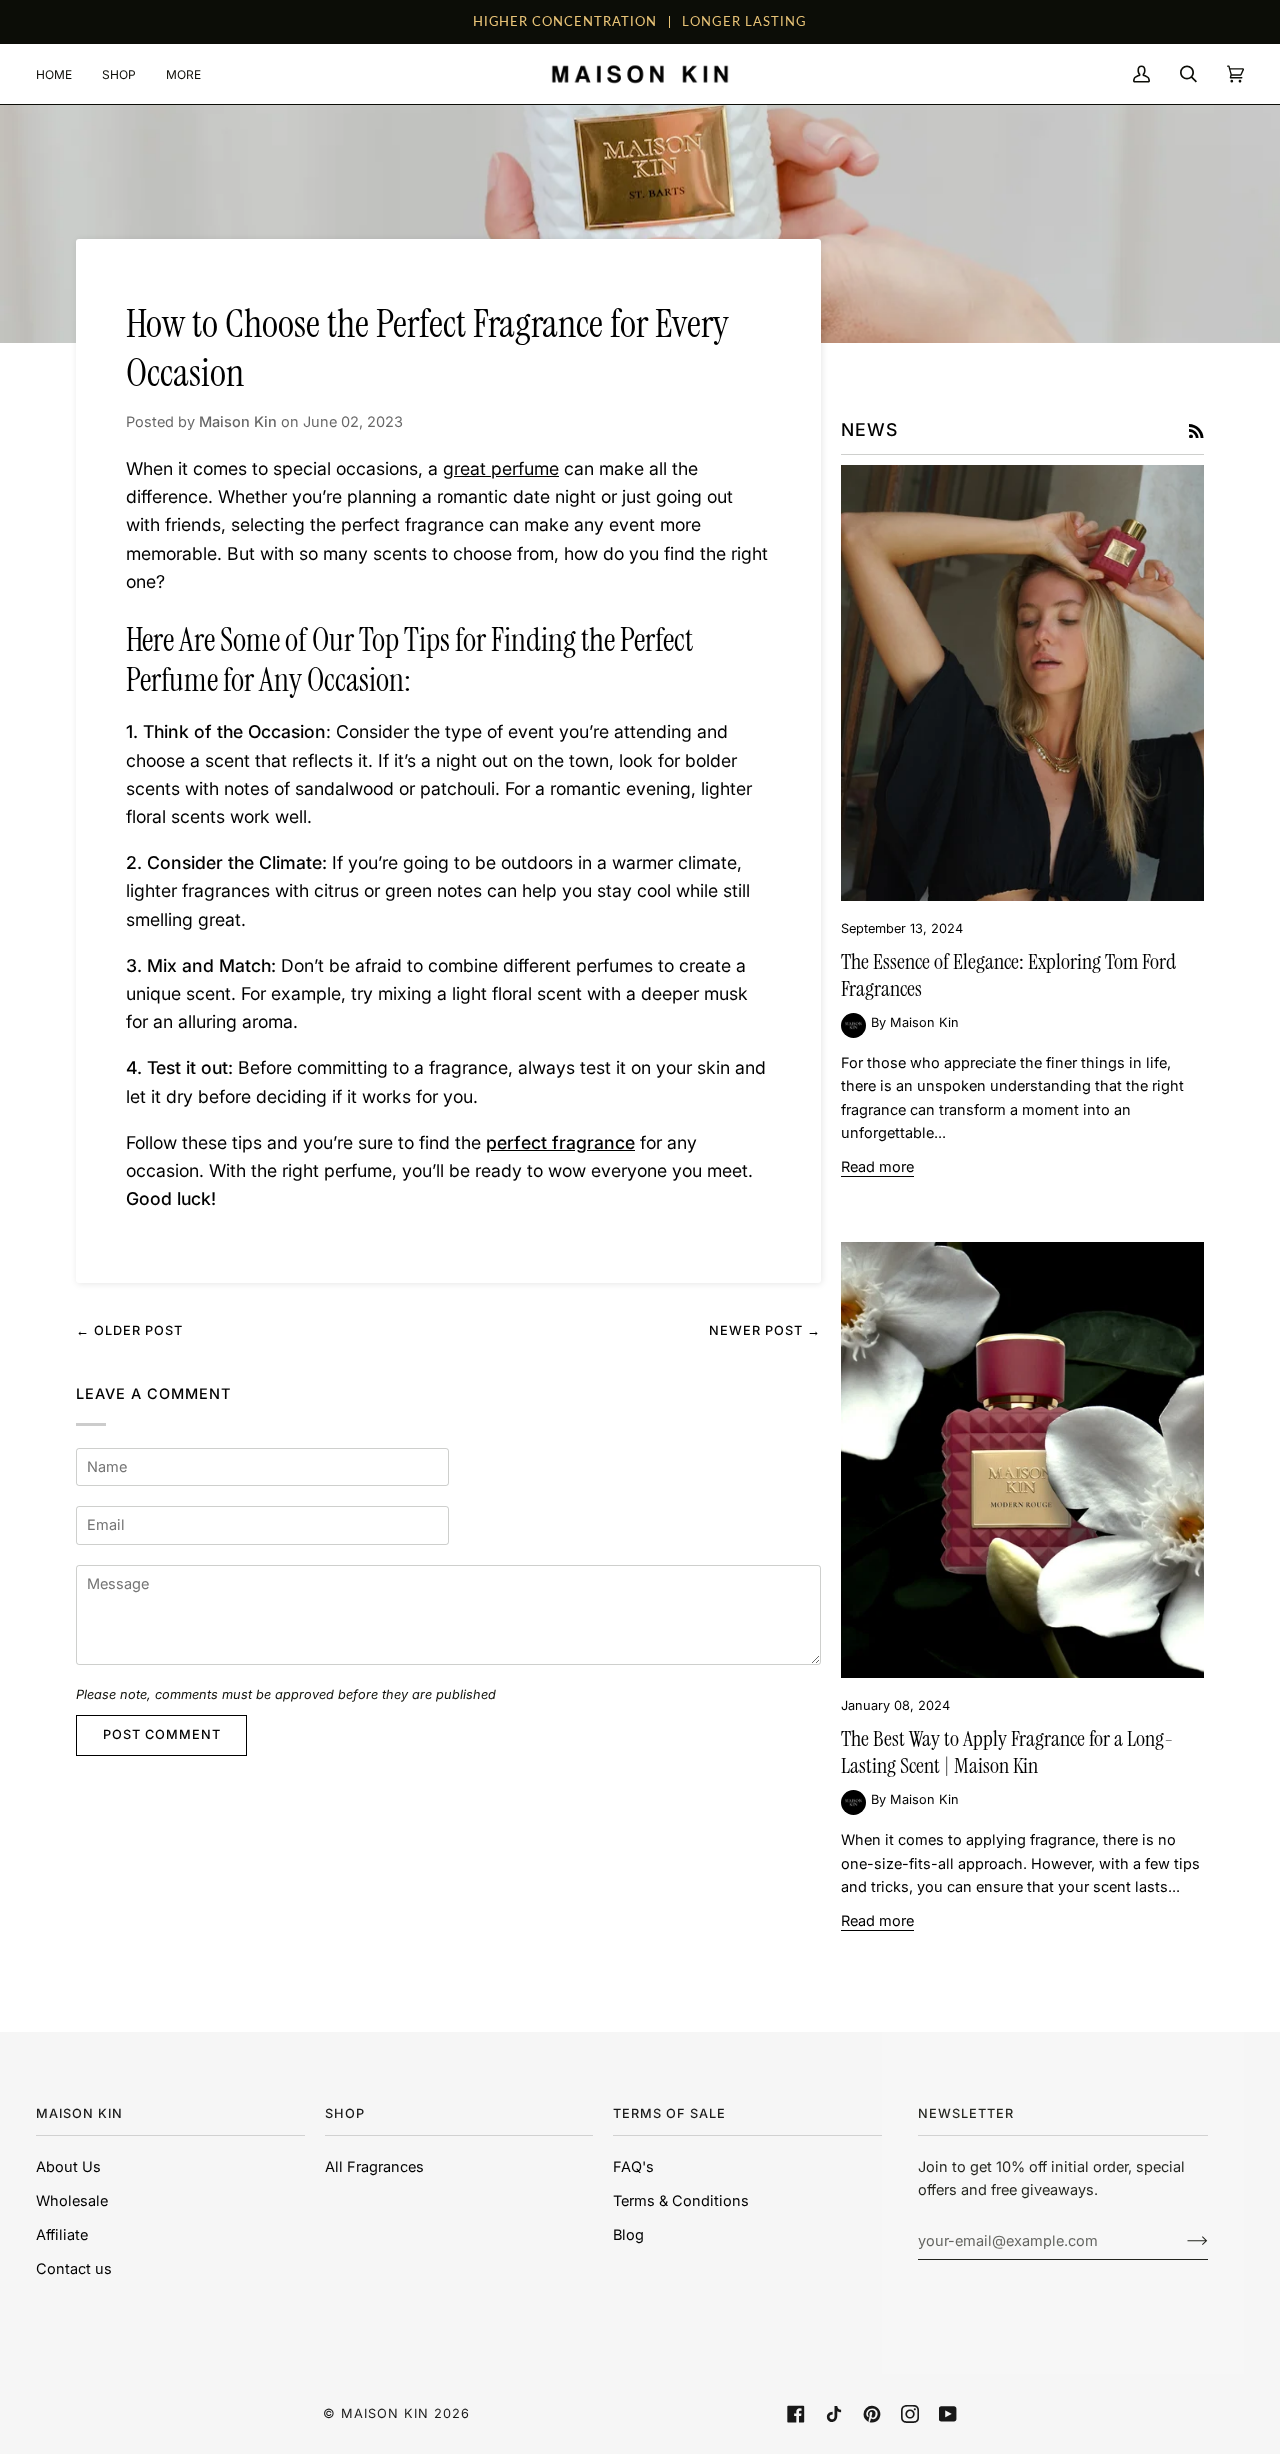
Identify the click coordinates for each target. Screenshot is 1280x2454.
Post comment (162, 1734)
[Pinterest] (872, 2414)
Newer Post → (765, 1330)
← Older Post (129, 1330)
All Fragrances (374, 2167)
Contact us (74, 2269)
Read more (877, 1167)
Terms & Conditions (681, 2201)
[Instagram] (910, 2414)
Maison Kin (385, 2413)
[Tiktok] (834, 2414)
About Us (68, 2167)
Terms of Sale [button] (669, 2113)
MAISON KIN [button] (79, 2113)
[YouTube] (948, 2414)
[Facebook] (796, 2414)
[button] (119, 74)
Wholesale (72, 2201)
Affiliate (62, 2235)
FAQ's (633, 2167)
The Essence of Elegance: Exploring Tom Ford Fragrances (1008, 975)
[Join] (1181, 2241)
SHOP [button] (345, 2113)
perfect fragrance (560, 1142)
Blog (628, 2235)
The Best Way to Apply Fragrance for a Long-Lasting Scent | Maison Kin (1007, 1752)
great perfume (501, 468)
